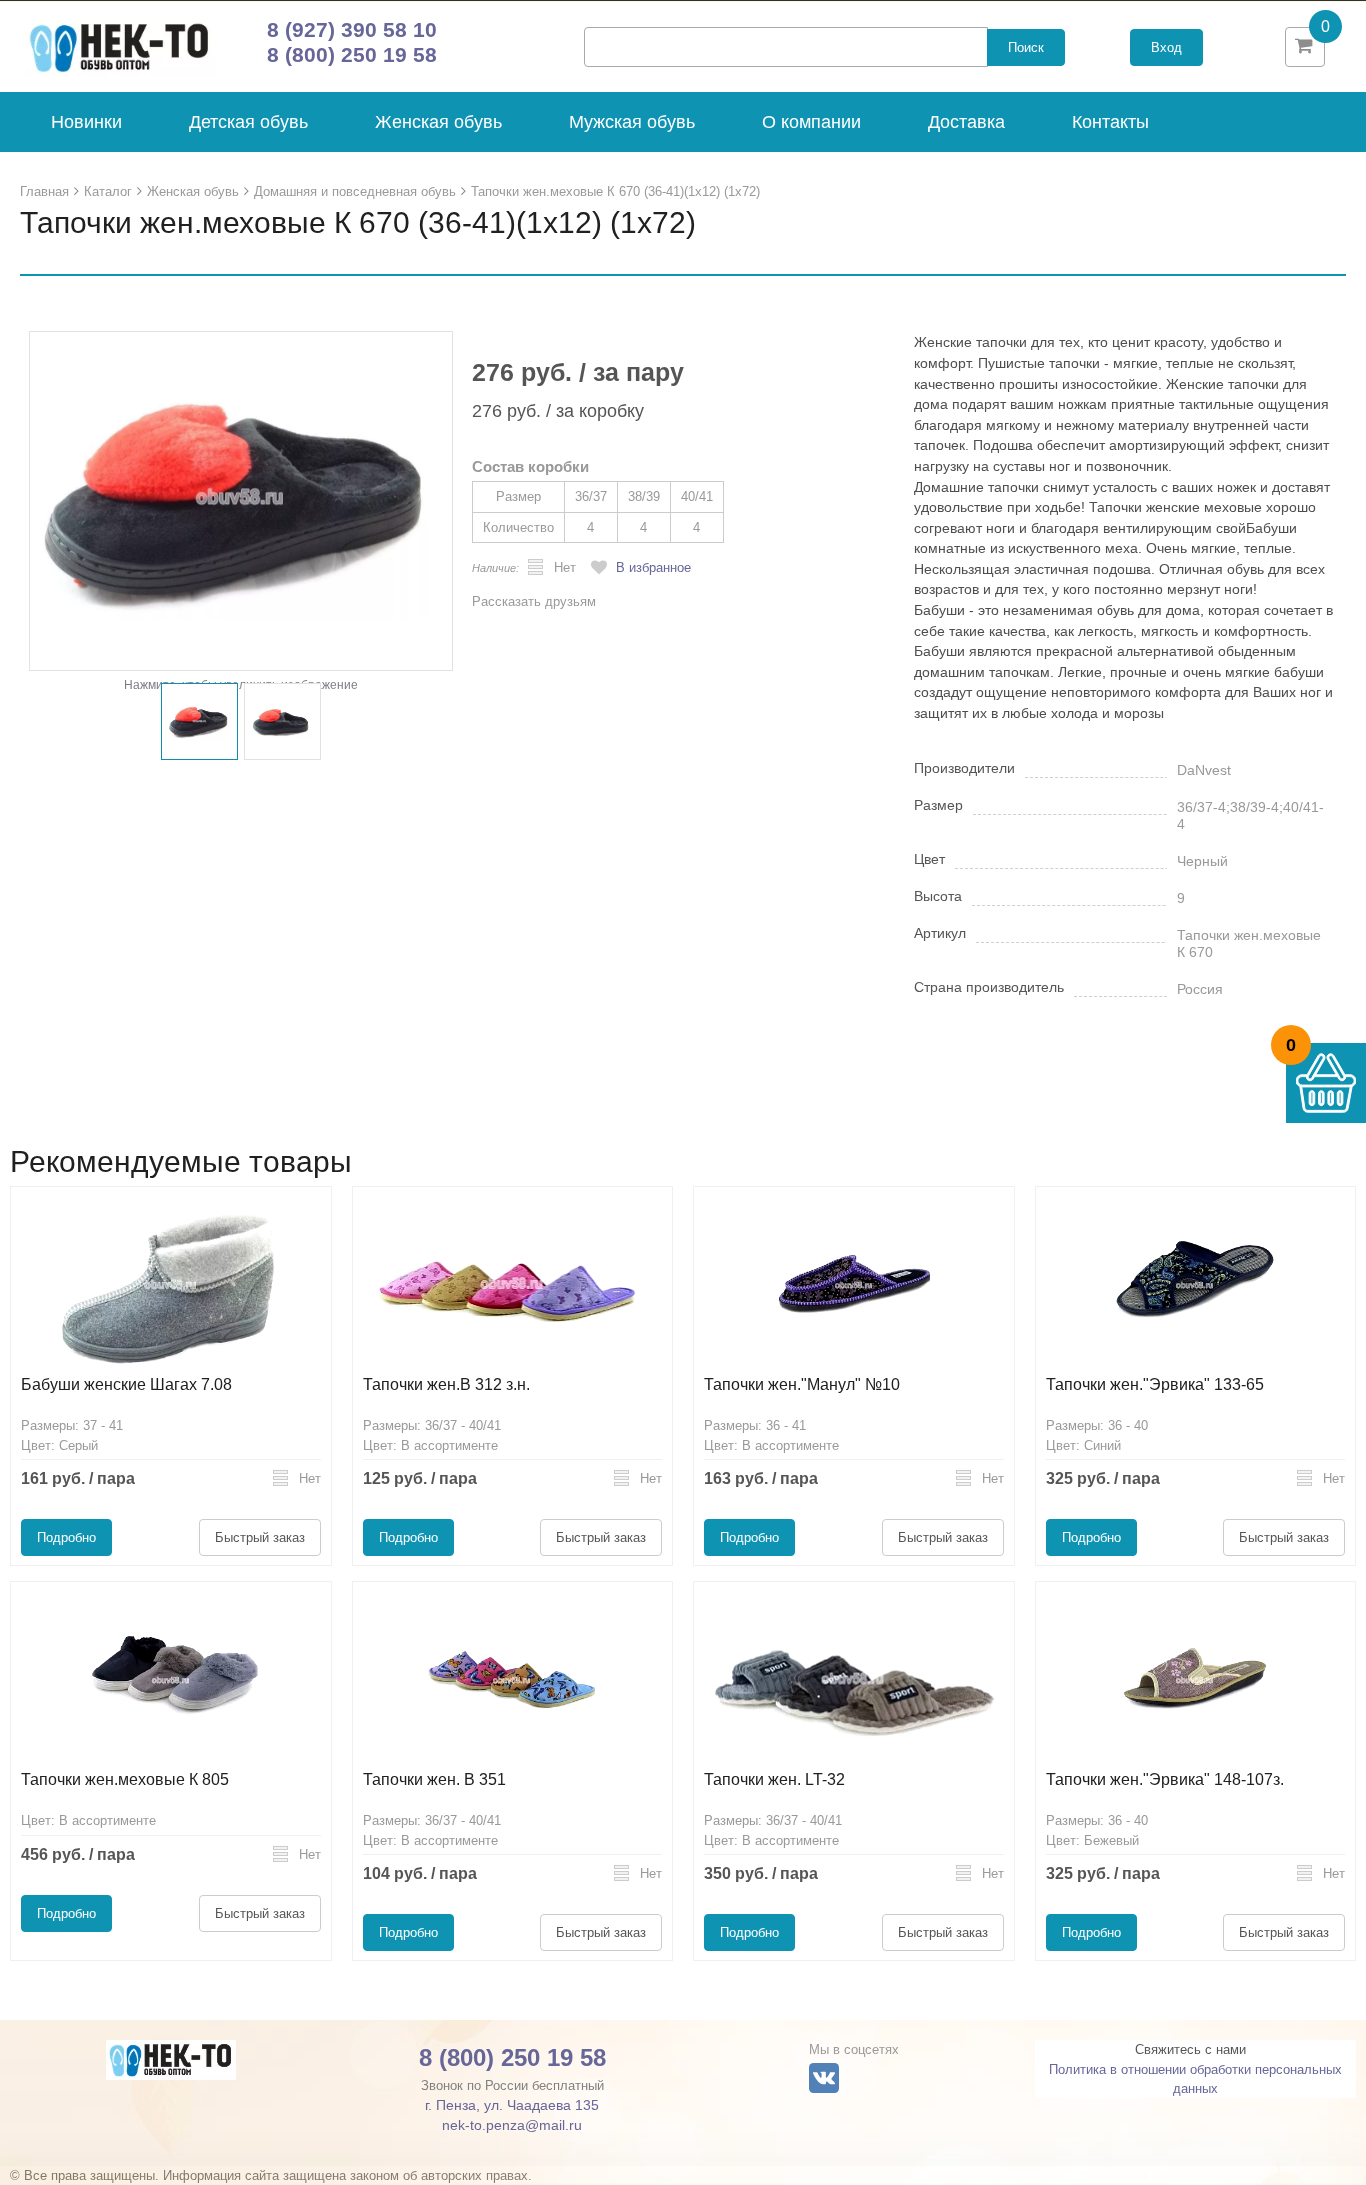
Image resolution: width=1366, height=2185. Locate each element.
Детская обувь (248, 122)
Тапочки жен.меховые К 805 (125, 1779)
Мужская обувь (632, 122)
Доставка (966, 122)
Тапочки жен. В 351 (434, 1779)
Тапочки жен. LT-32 (774, 1779)
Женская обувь (438, 122)
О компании (811, 122)
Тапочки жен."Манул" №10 (802, 1384)
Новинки (86, 122)
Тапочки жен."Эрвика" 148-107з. (1165, 1779)
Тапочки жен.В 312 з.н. (446, 1384)
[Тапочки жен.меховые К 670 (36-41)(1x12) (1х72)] (241, 500)
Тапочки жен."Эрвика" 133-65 (1155, 1384)
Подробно (66, 1537)
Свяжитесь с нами (1190, 2049)
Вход (1166, 47)
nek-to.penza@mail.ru (512, 2125)
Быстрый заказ (260, 1537)
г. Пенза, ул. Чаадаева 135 (512, 2105)
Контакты (1110, 122)
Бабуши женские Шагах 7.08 (126, 1384)
